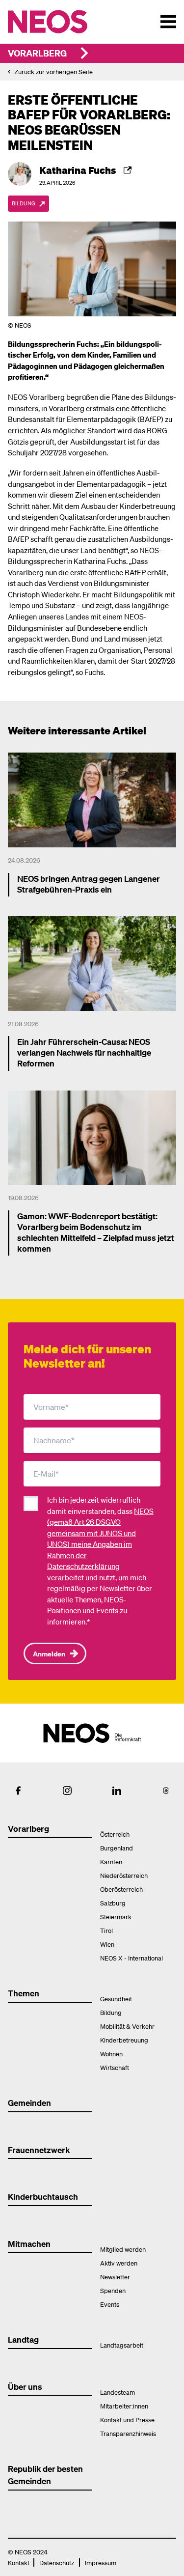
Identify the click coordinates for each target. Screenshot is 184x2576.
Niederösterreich (124, 1875)
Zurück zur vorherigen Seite (53, 71)
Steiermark (116, 1917)
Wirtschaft (115, 2067)
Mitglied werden (123, 2249)
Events (110, 2304)
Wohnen (111, 2054)
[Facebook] (18, 1791)
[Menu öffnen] (168, 22)
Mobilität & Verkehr (127, 2026)
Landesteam (118, 2392)
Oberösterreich (121, 1889)
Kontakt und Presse (127, 2420)
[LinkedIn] (117, 1791)
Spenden (113, 2290)
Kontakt (19, 2562)
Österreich (115, 1834)
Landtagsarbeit (122, 2345)
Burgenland (117, 1848)
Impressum (101, 2562)
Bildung (111, 2012)
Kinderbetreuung (124, 2040)
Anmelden (49, 1653)
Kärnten (111, 1862)
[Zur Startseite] (68, 22)
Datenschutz (57, 2562)
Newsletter (115, 2277)
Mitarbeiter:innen (124, 2406)
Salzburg (113, 1903)
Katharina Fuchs (78, 170)
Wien (107, 1944)
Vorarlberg (37, 53)
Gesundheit (116, 1999)
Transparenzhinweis (128, 2433)
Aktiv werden (119, 2263)
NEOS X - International (131, 1958)
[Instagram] (67, 1791)
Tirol (106, 1930)
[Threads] (166, 1791)
